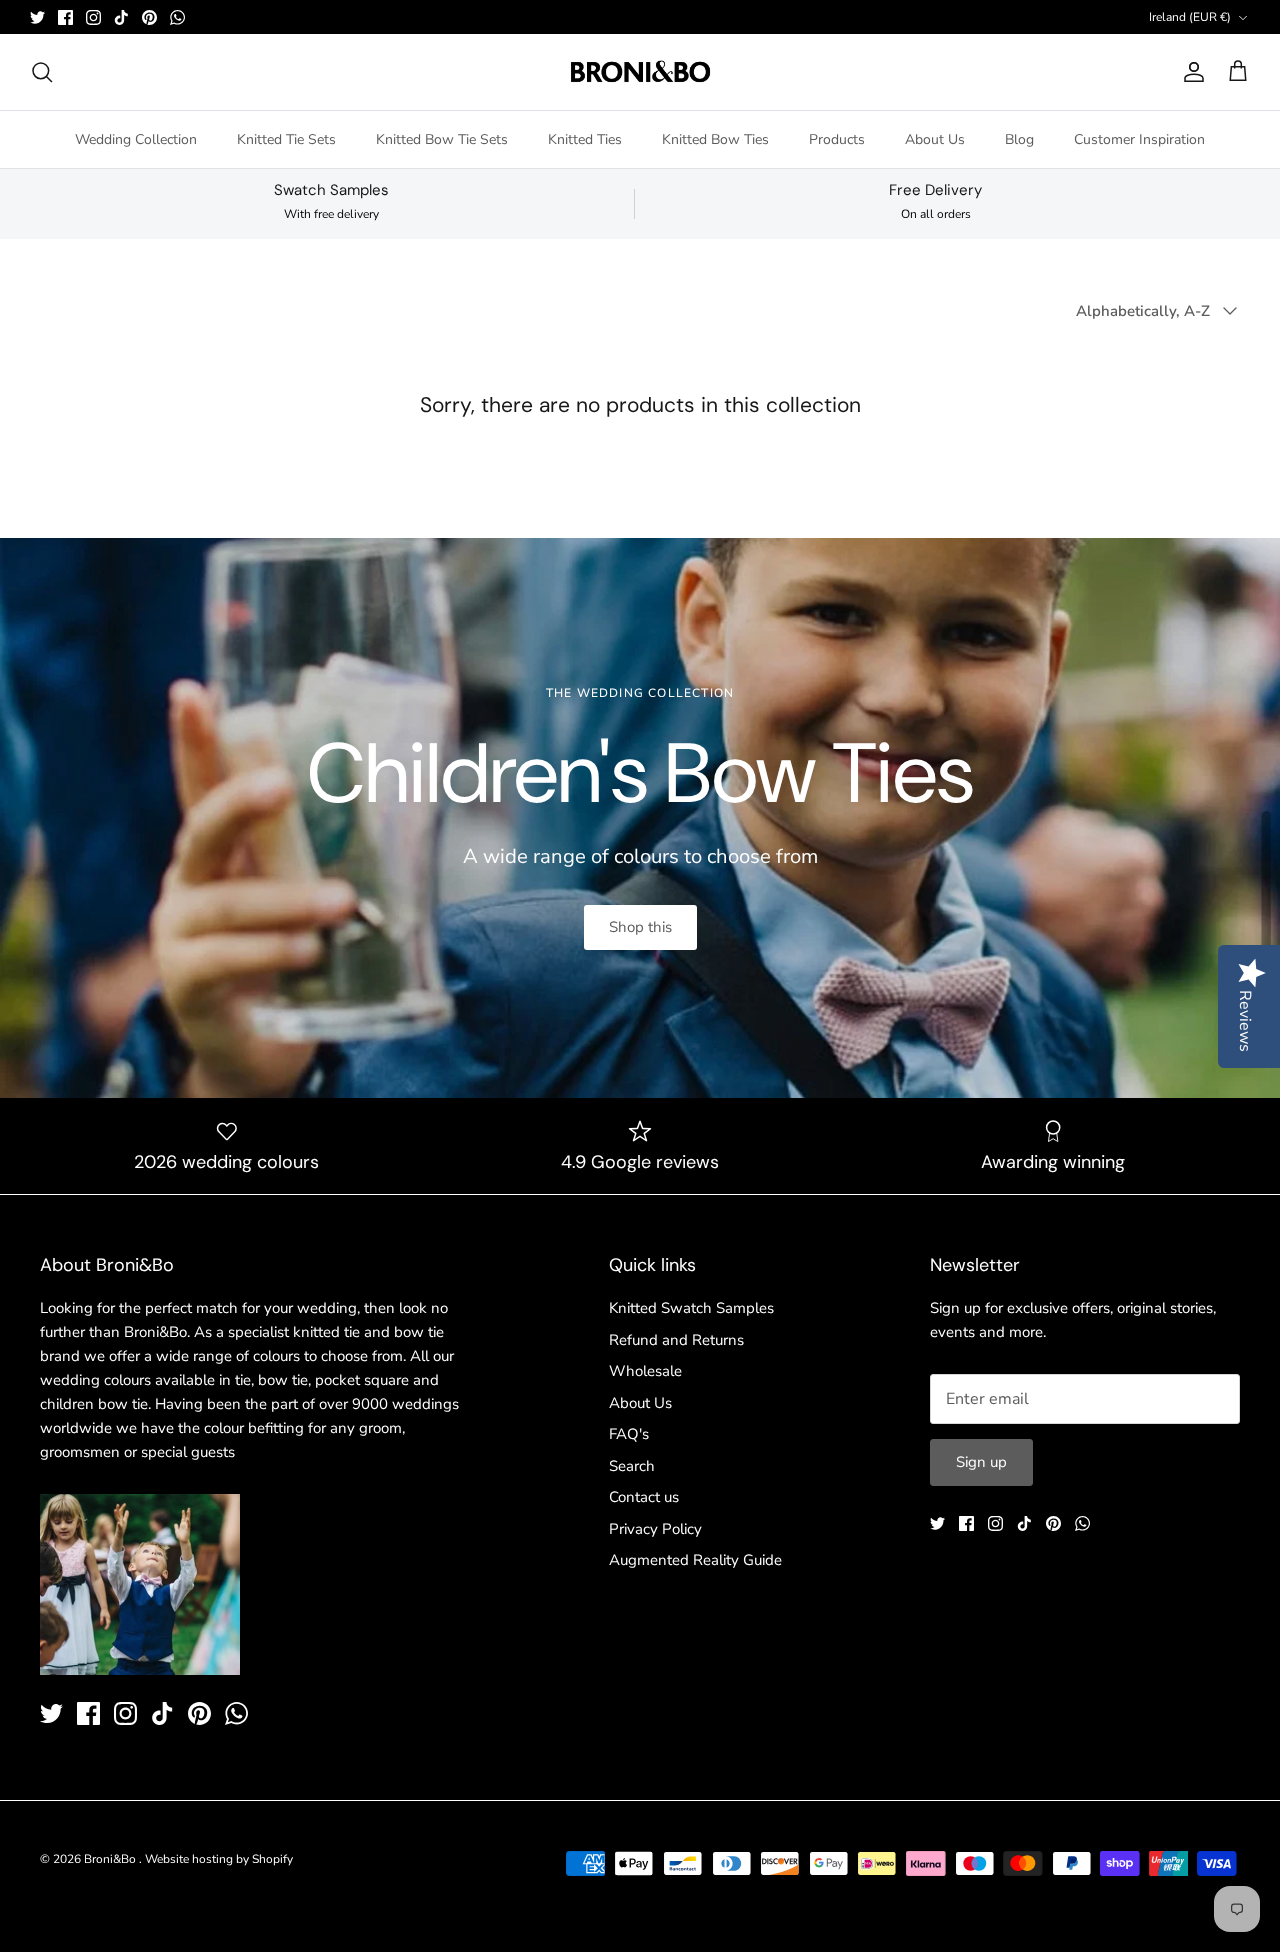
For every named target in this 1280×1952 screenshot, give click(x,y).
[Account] (1190, 72)
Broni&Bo (111, 1859)
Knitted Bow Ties (715, 139)
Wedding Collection (136, 139)
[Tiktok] (121, 17)
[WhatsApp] (177, 17)
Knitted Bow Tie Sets (442, 139)
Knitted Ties (585, 139)
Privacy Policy (655, 1529)
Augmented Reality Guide (695, 1560)
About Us (935, 139)
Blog (1019, 139)
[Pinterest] (149, 17)
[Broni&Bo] (640, 72)
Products (837, 139)
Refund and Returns (676, 1340)
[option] (640, 818)
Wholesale (645, 1371)
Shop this (640, 927)
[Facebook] (65, 17)
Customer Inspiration (1139, 139)
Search (632, 1466)
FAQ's (629, 1434)
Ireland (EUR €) (1190, 17)
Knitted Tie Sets (286, 139)
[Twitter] (37, 17)
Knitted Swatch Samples (691, 1308)
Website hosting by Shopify (219, 1859)
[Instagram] (93, 17)
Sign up (981, 1462)
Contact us (644, 1497)
